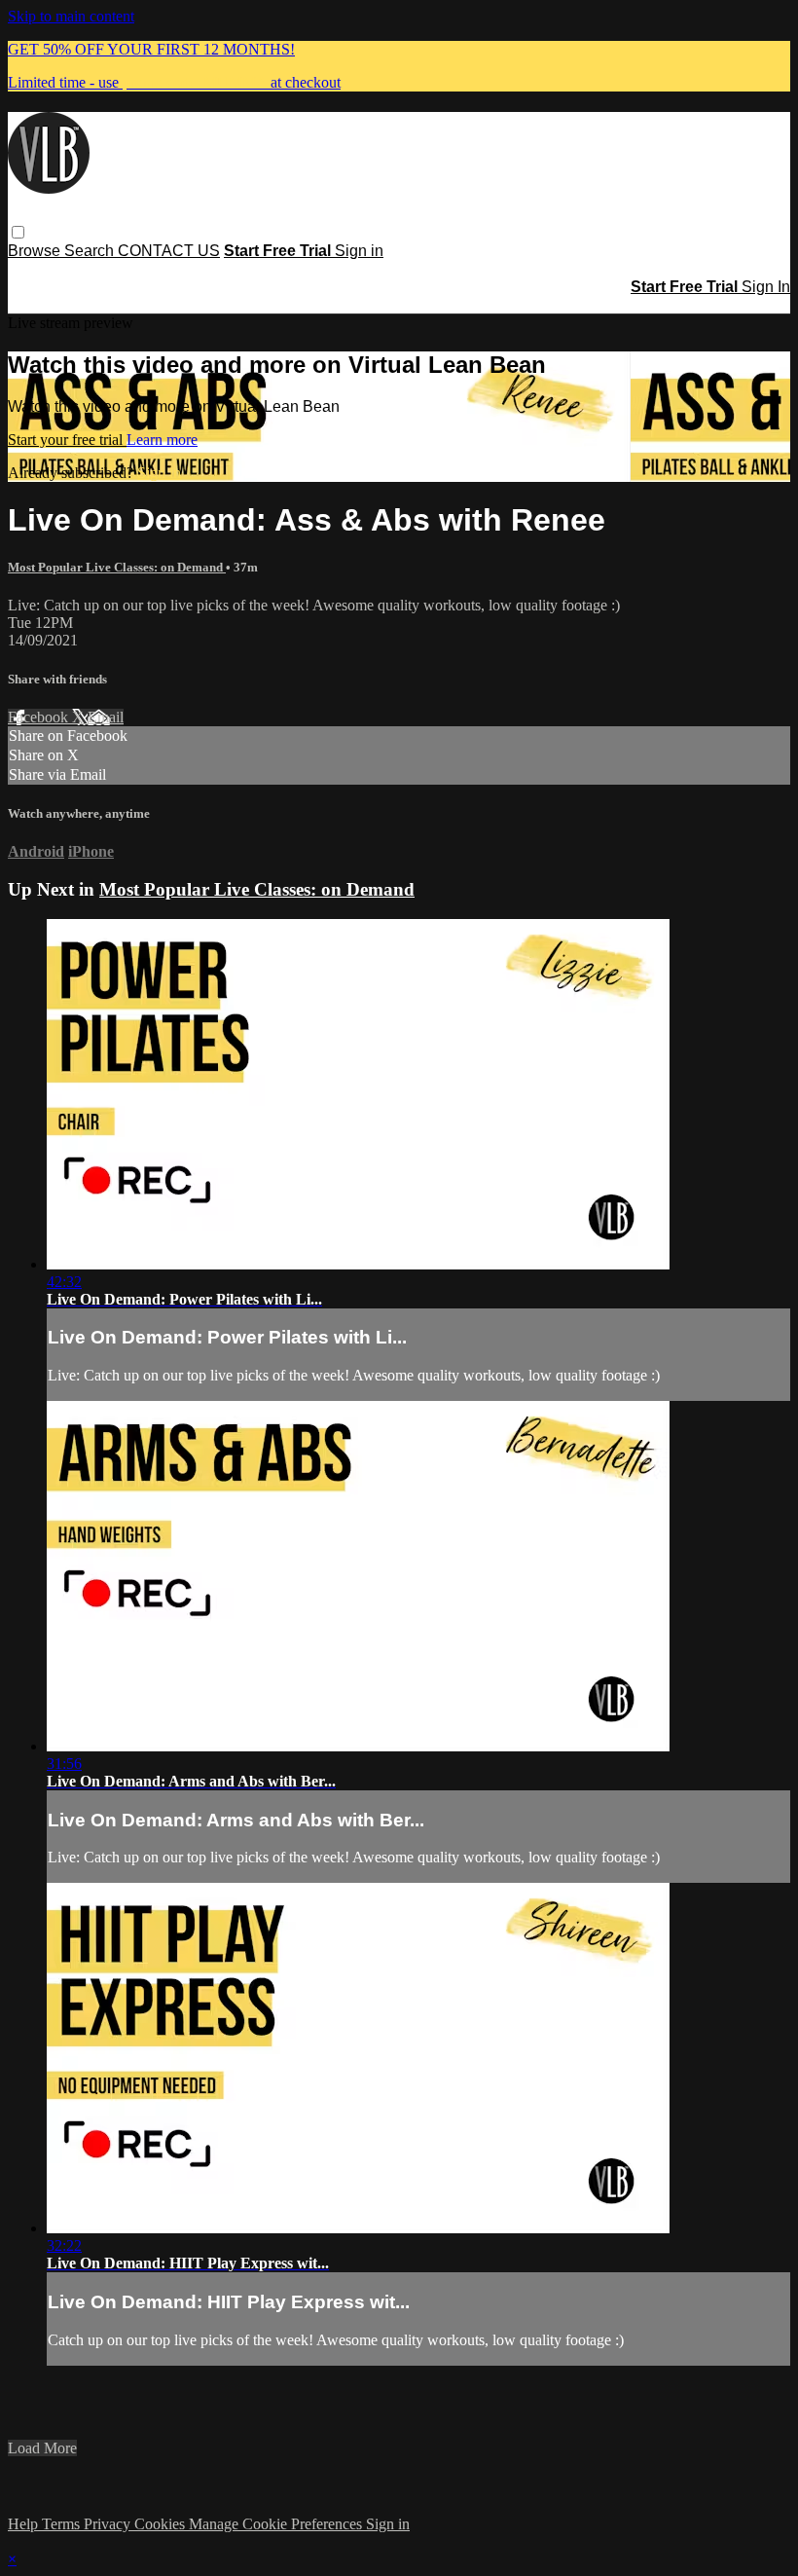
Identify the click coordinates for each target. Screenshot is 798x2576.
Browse (36, 251)
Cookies (162, 2524)
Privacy (109, 2524)
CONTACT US (169, 251)
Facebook (40, 717)
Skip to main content (71, 16)
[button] (18, 232)
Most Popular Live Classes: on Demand (117, 567)
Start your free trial (67, 440)
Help (25, 2524)
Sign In (766, 287)
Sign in (359, 251)
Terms (63, 2524)
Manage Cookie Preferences (277, 2524)
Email (106, 717)
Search (91, 251)
